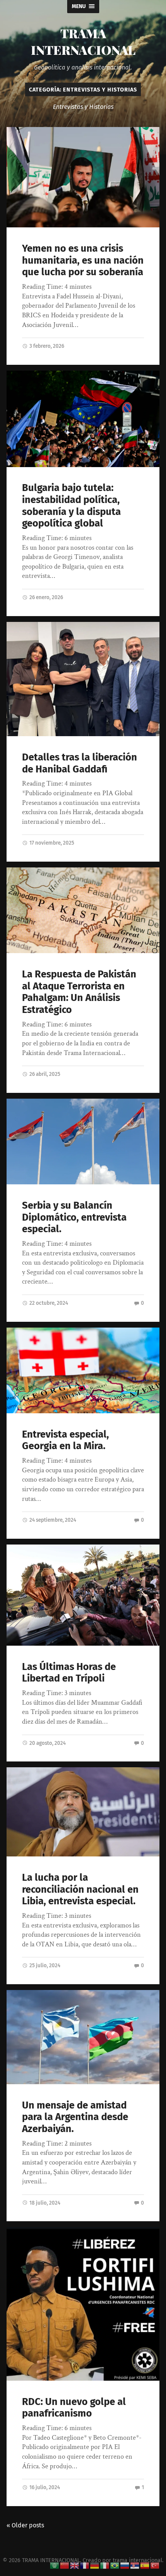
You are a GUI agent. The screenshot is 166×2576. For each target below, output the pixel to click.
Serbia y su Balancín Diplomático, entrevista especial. (74, 1217)
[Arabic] (55, 2565)
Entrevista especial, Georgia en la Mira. (65, 1440)
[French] (85, 2565)
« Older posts (25, 2525)
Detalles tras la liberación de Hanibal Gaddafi (80, 763)
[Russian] (125, 2565)
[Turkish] (155, 2565)
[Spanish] (145, 2565)
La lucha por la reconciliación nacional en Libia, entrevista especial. (80, 1889)
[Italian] (105, 2565)
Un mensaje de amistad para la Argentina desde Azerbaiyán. (75, 2117)
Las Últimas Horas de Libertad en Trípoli (69, 1673)
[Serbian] (135, 2565)
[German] (95, 2565)
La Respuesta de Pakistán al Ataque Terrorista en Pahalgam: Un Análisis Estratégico (79, 992)
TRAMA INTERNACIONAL (83, 41)
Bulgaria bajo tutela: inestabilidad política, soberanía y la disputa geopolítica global (71, 506)
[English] (75, 2565)
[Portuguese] (115, 2565)
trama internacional (137, 2560)
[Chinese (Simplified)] (65, 2565)
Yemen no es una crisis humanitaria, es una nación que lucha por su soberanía (83, 260)
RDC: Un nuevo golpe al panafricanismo (74, 2408)
